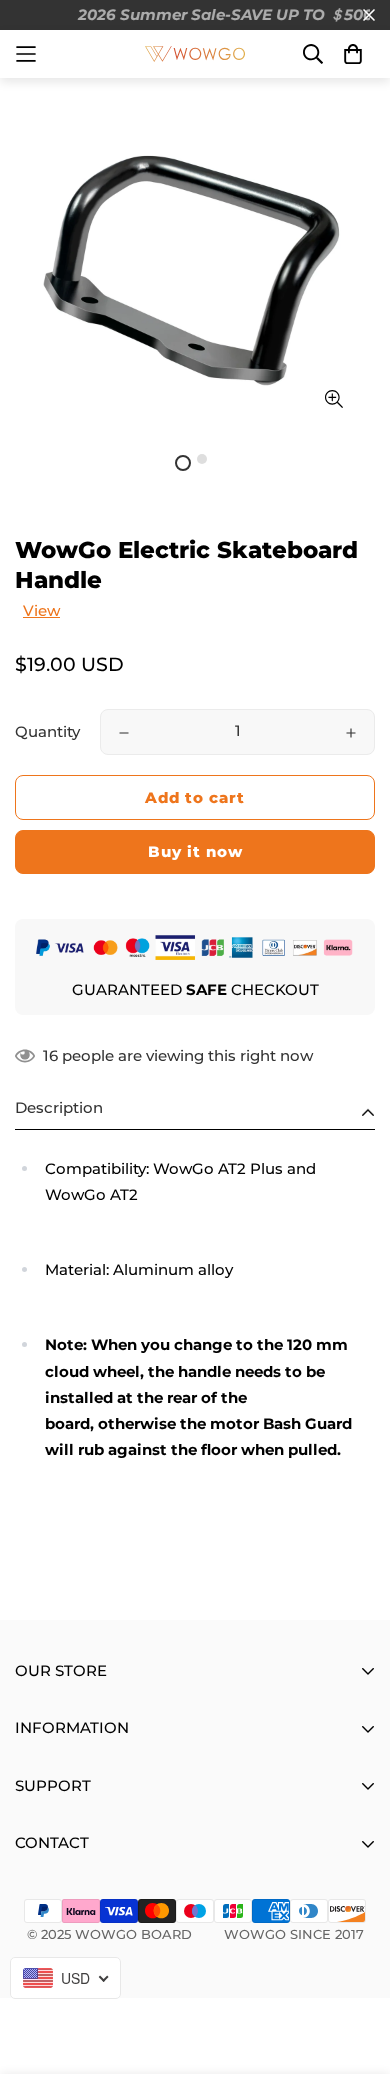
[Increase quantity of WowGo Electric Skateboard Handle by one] (351, 733)
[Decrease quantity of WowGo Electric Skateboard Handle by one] (124, 733)
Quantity (47, 731)
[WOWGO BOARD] (195, 54)
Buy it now (195, 851)
